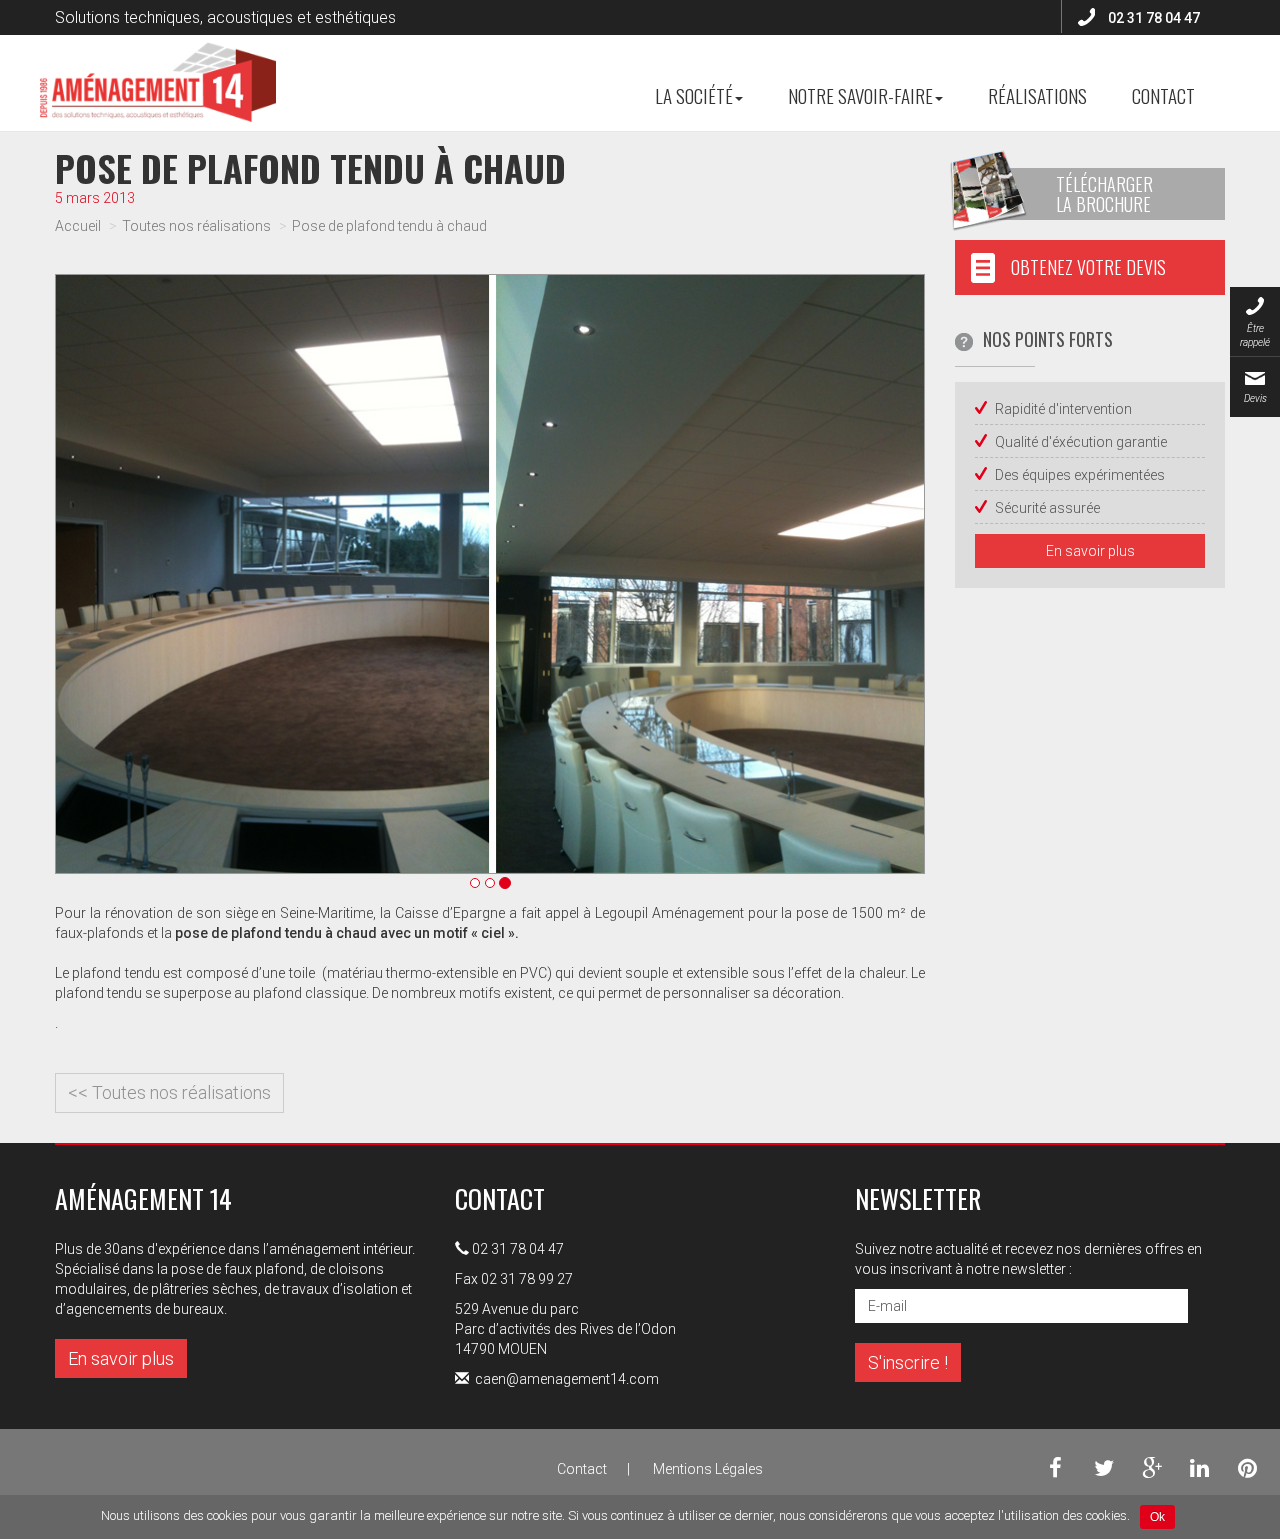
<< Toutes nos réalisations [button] (169, 1092)
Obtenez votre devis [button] (1088, 267)
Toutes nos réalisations (196, 226)
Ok (1157, 1517)
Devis (1255, 398)
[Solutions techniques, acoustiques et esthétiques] (158, 60)
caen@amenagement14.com (567, 1379)
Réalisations (1037, 95)
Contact (1163, 95)
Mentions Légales (708, 1469)
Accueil (78, 226)
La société (694, 95)
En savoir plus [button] (1090, 551)
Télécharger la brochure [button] (1104, 194)
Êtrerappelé (1255, 335)
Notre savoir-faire (860, 95)
